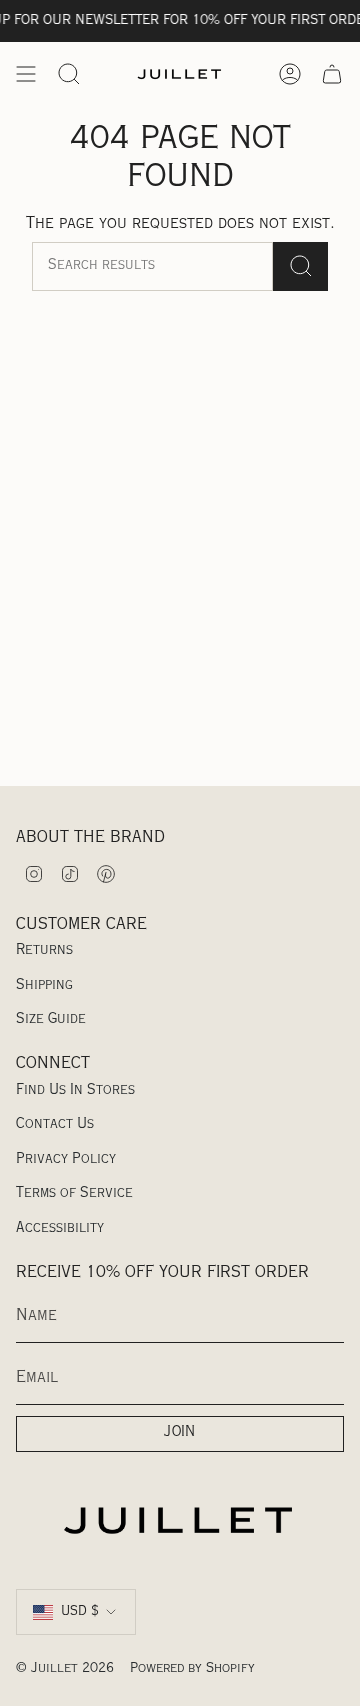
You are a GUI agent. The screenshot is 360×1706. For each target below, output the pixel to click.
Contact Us (55, 1125)
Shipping (44, 986)
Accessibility (60, 1229)
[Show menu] (26, 74)
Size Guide (51, 1020)
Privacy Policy (66, 1160)
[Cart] (332, 74)
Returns (44, 951)
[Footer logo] (180, 1520)
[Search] (300, 266)
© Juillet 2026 (65, 1669)
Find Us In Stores (75, 1091)
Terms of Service (74, 1194)
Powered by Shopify (192, 1669)
